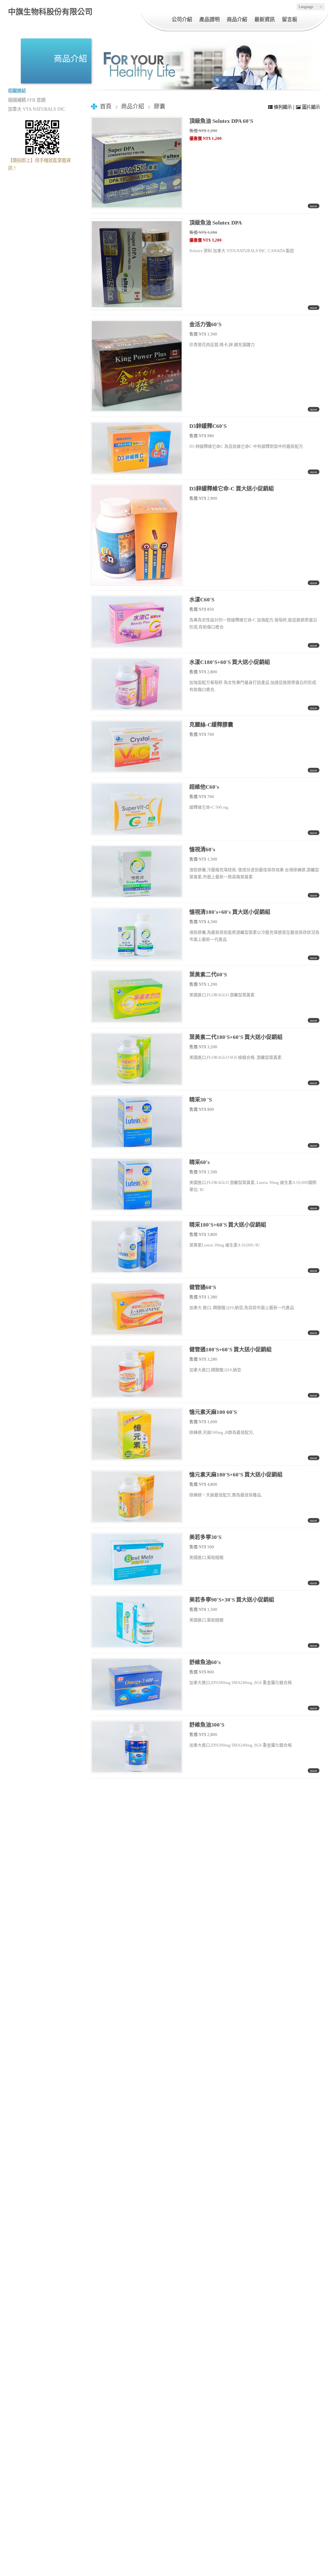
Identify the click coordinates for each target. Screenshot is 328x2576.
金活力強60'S (205, 324)
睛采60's (200, 1162)
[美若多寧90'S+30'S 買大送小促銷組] (137, 1622)
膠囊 (160, 106)
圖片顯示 (310, 107)
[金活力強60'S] (137, 366)
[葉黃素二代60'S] (137, 997)
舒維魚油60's (205, 1662)
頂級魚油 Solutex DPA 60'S (221, 121)
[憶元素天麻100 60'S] (137, 1434)
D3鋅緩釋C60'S (208, 426)
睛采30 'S (201, 1100)
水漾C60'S (202, 600)
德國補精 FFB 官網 (27, 100)
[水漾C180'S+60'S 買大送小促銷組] (137, 684)
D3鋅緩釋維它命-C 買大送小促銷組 (232, 489)
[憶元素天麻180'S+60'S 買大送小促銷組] (137, 1497)
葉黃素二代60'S (208, 975)
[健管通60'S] (137, 1309)
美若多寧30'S (205, 1537)
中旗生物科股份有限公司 (50, 12)
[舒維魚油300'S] (137, 1747)
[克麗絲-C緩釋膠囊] (137, 747)
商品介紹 (133, 106)
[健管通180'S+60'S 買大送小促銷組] (137, 1372)
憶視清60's (202, 850)
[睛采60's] (137, 1184)
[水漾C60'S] (137, 622)
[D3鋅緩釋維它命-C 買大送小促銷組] (137, 535)
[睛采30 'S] (137, 1122)
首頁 (106, 106)
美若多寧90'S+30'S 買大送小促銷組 (232, 1600)
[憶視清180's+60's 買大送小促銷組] (137, 934)
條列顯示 (283, 107)
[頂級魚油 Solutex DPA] (137, 264)
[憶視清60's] (137, 871)
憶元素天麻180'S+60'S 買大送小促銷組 (236, 1475)
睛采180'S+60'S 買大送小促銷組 (228, 1225)
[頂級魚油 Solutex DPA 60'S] (137, 163)
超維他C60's (204, 787)
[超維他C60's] (137, 809)
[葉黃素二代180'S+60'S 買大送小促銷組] (137, 1059)
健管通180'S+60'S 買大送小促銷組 (230, 1350)
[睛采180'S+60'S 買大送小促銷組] (137, 1247)
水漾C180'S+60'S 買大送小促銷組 (230, 662)
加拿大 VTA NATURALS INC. (37, 109)
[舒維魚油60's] (137, 1684)
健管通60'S (203, 1287)
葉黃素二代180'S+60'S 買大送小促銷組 (236, 1037)
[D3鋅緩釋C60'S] (137, 448)
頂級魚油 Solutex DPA (216, 223)
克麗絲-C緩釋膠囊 (211, 725)
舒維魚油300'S (207, 1725)
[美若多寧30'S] (137, 1559)
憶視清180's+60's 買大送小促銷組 (230, 912)
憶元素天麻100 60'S (213, 1412)
